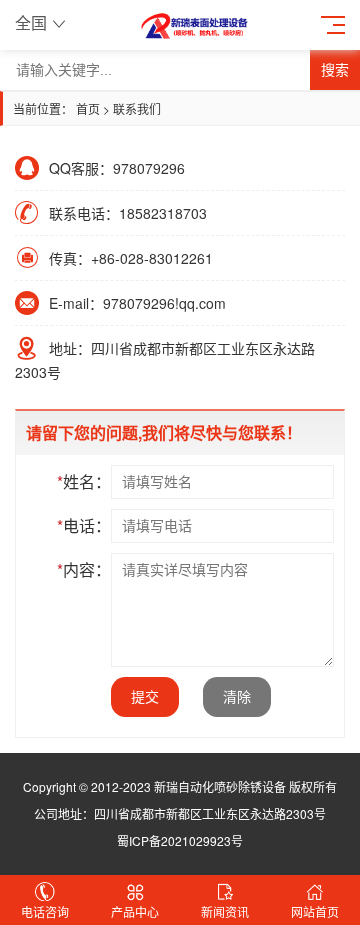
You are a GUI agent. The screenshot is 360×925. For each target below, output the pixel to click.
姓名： (84, 481)
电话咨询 (45, 911)
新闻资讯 (225, 911)
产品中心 (135, 911)
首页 (88, 108)
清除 (237, 697)
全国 (31, 22)
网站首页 (315, 911)
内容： (84, 569)
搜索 (335, 70)
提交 (145, 697)
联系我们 (137, 108)
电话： (84, 525)
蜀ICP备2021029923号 (180, 840)
